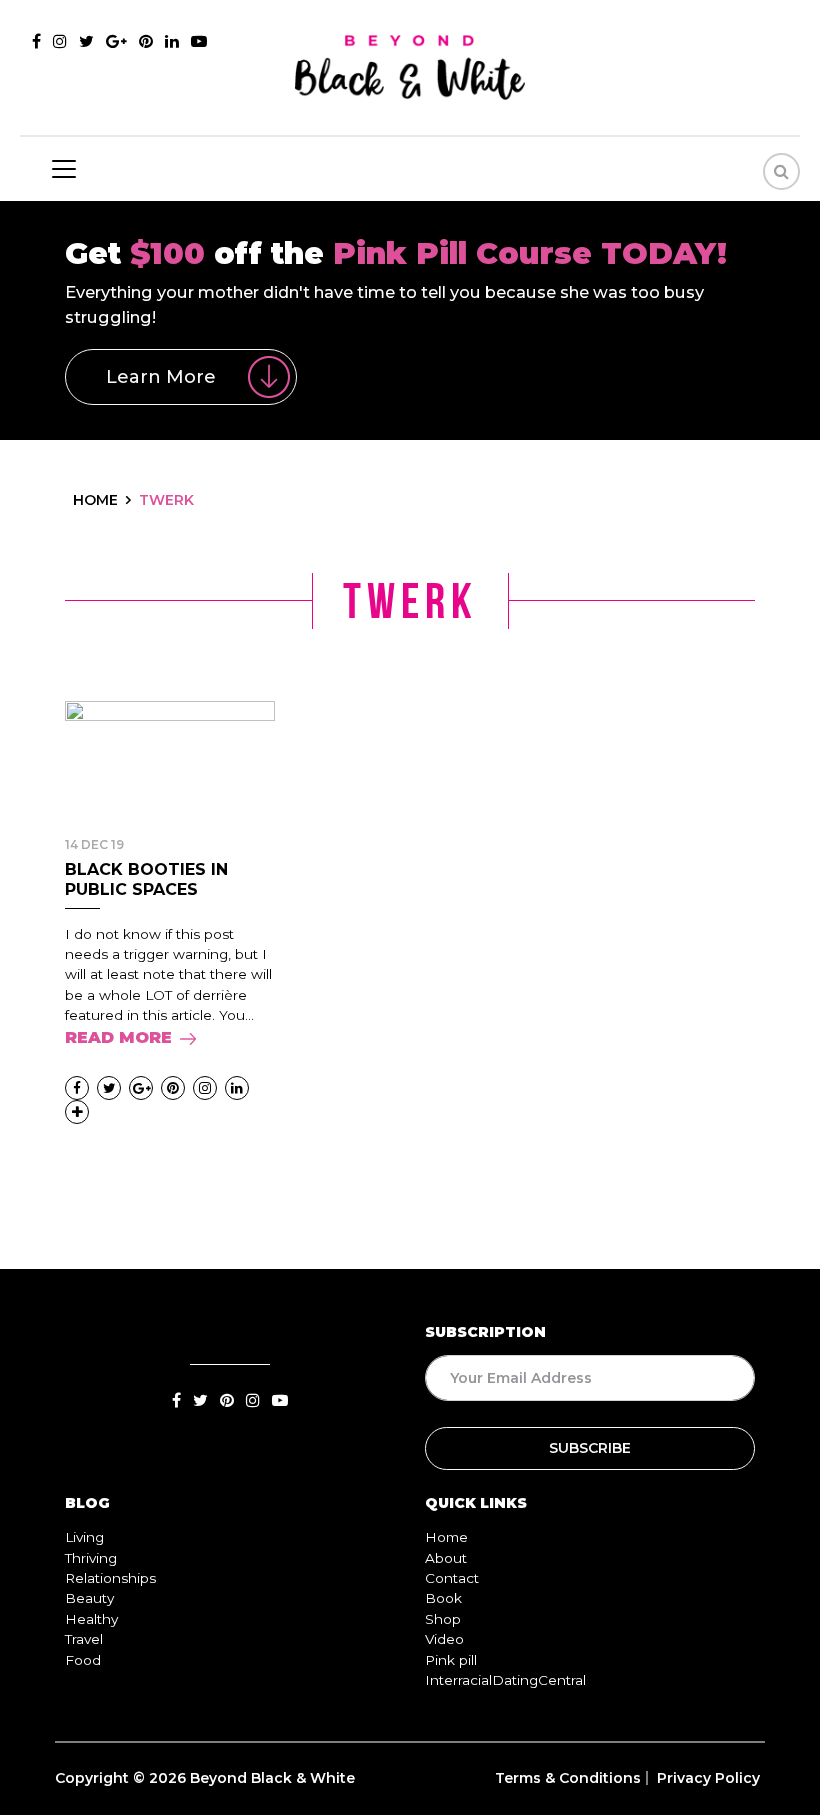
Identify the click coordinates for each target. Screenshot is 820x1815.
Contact (452, 1578)
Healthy (91, 1619)
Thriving (91, 1558)
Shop (443, 1619)
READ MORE (118, 1037)
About (446, 1558)
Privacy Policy (708, 1778)
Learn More (161, 377)
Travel (84, 1639)
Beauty (89, 1598)
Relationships (110, 1578)
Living (84, 1537)
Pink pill (451, 1660)
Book (443, 1598)
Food (83, 1660)
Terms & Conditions (568, 1778)
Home (446, 1537)
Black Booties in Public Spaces (146, 879)
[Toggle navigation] (64, 169)
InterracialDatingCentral (505, 1680)
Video (444, 1639)
